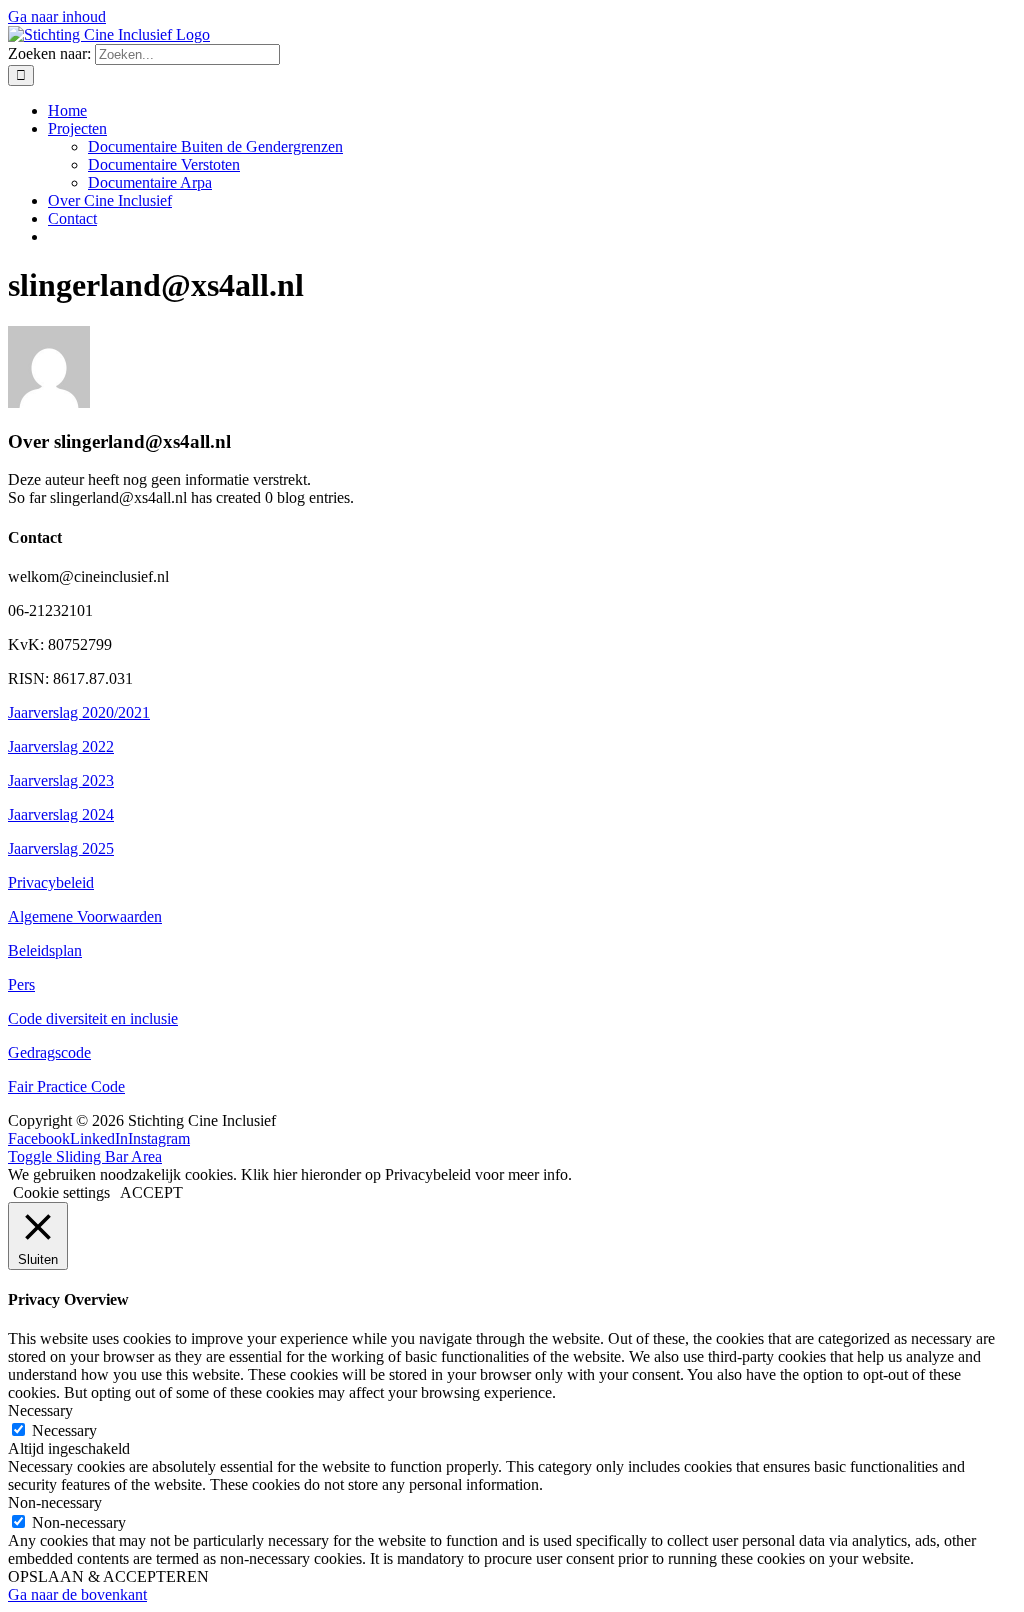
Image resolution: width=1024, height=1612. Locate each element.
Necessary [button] (40, 1410)
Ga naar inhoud (57, 16)
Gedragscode (49, 1052)
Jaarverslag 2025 (61, 848)
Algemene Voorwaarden (85, 916)
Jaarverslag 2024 (61, 814)
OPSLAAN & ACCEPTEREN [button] (108, 1576)
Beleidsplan (45, 950)
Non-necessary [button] (55, 1502)
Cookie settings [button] (61, 1192)
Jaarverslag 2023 (61, 780)
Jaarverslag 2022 (61, 746)
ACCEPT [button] (151, 1192)
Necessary (64, 1430)
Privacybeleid (51, 882)
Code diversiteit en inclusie (93, 1018)
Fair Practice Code (66, 1086)
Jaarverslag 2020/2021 (79, 712)
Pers (21, 984)
